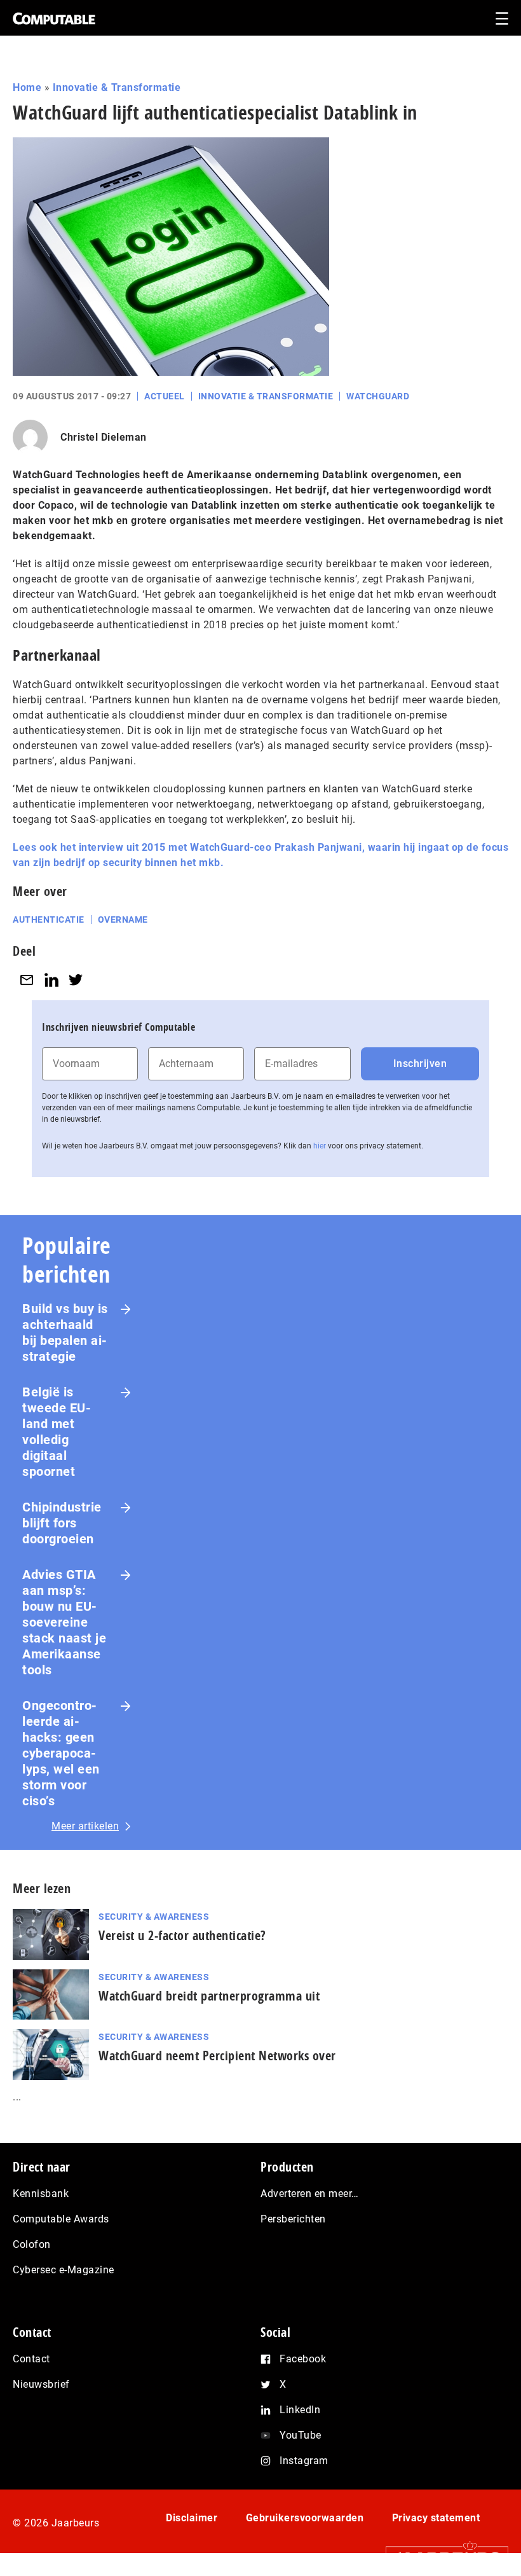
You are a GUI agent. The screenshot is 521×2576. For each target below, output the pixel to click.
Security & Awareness (154, 1917)
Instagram (304, 2461)
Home (27, 87)
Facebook (303, 2359)
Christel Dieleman (104, 437)
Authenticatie (49, 920)
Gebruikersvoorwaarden (305, 2518)
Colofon (32, 2244)
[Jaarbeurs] (441, 2558)
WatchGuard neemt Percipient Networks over (217, 2056)
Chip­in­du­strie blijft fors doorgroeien (62, 1523)
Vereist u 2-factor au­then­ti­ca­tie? (182, 1935)
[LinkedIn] (51, 980)
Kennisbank (41, 2194)
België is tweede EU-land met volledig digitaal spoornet (57, 1432)
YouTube (301, 2435)
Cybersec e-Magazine (64, 2270)
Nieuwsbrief (41, 2384)
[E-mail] (27, 980)
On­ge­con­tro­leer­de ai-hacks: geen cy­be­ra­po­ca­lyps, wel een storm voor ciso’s (61, 1753)
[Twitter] (76, 980)
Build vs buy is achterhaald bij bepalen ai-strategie (65, 1333)
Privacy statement (436, 2518)
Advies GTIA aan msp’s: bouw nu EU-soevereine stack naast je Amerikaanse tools (64, 1622)
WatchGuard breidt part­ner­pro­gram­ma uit (209, 1996)
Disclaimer (192, 2518)
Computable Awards (61, 2219)
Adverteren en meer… (310, 2194)
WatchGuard (378, 396)
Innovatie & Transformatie (117, 87)
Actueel (165, 396)
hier (320, 1146)
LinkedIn (300, 2410)
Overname (123, 920)
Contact (31, 2359)
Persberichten (293, 2219)
